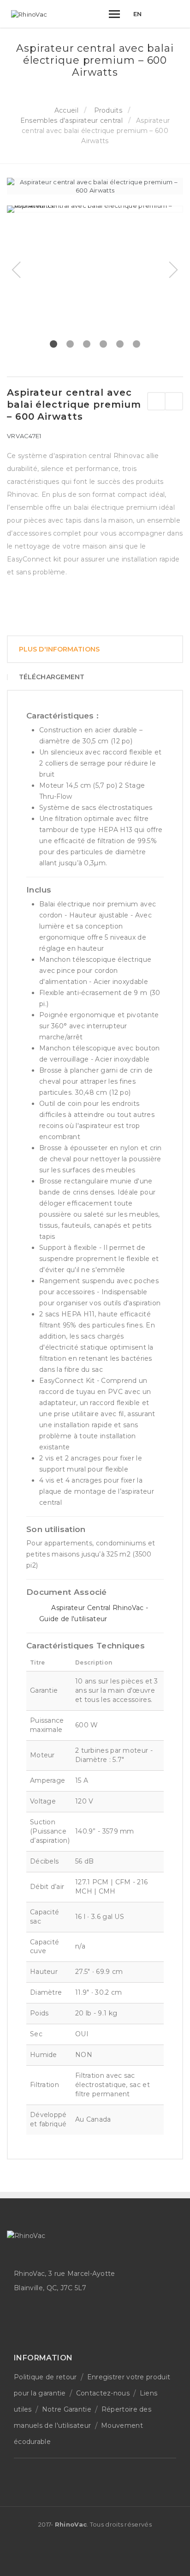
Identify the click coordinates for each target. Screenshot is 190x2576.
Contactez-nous (103, 2393)
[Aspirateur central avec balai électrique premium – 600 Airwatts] (95, 209)
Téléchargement (52, 677)
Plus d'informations (59, 649)
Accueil (66, 110)
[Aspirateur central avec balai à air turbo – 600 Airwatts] (156, 401)
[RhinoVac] (29, 14)
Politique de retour (45, 2377)
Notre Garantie (67, 2409)
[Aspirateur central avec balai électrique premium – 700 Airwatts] (174, 401)
